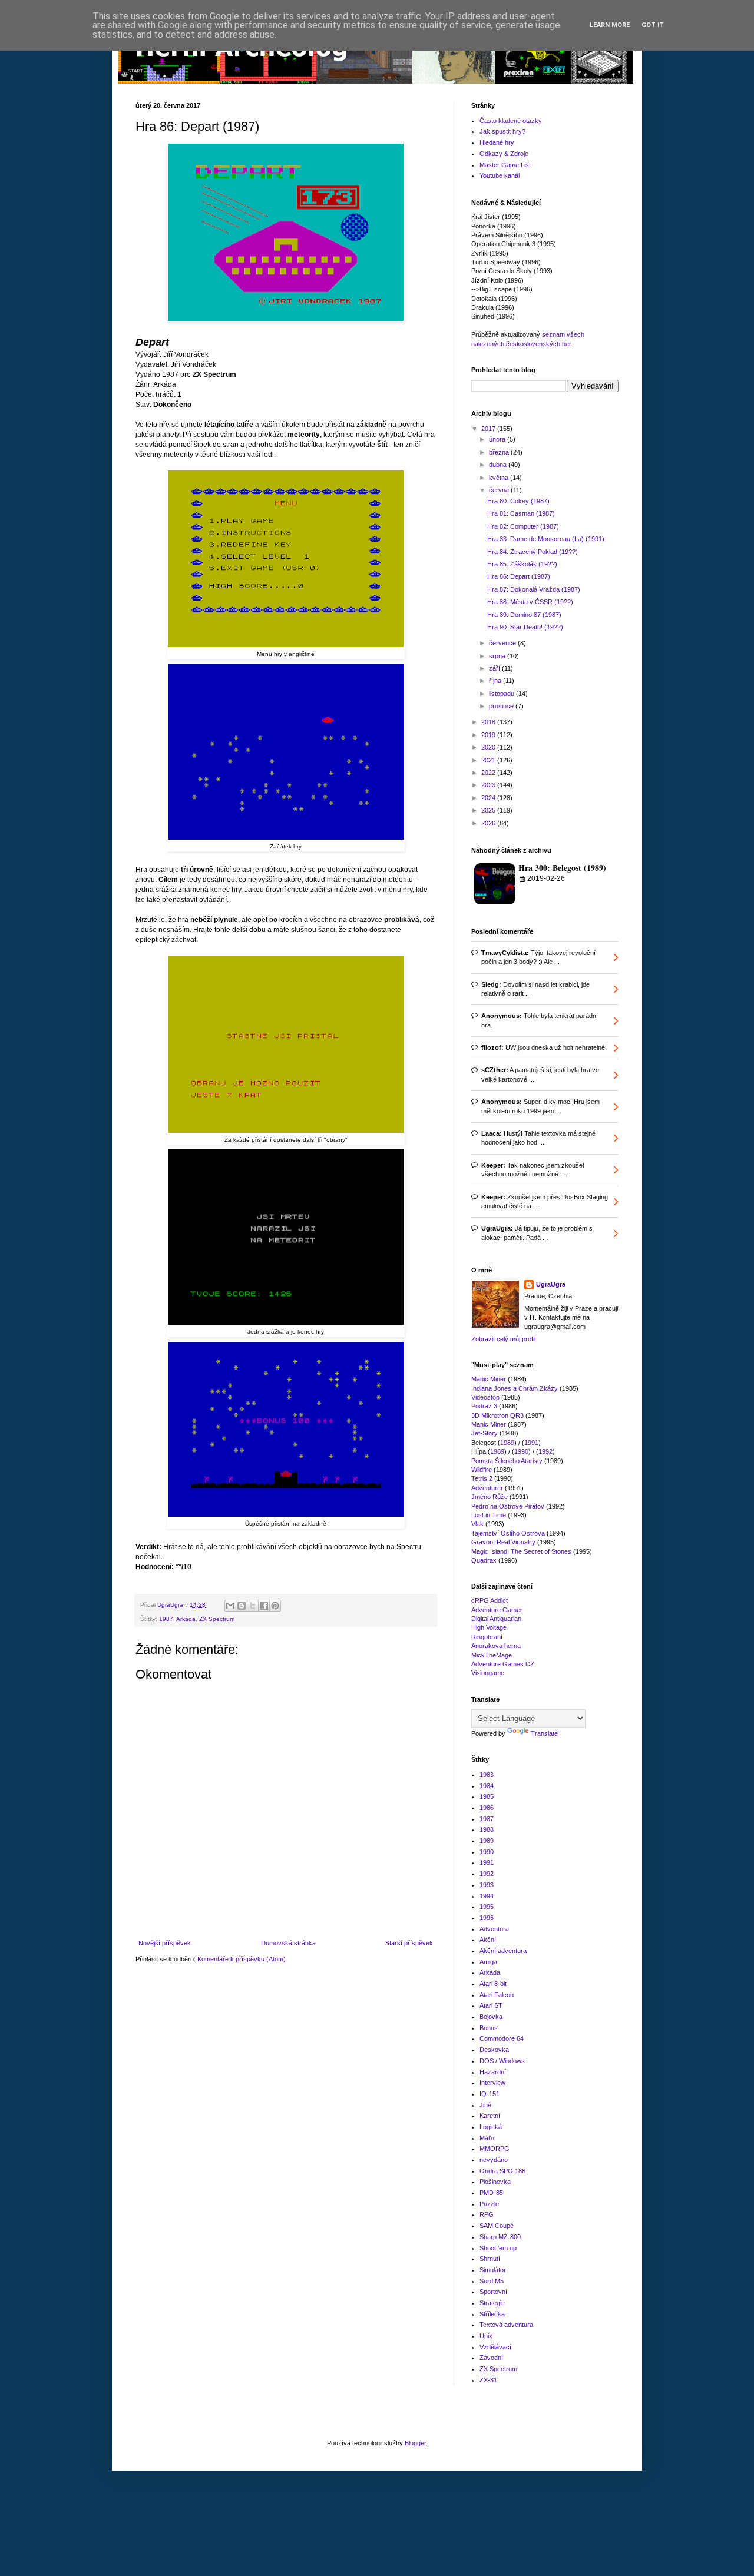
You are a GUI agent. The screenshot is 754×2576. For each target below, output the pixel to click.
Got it (653, 25)
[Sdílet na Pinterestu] (275, 1606)
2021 (489, 760)
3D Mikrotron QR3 (497, 1415)
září (495, 668)
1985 (487, 1796)
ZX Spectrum (217, 1619)
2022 (489, 773)
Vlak (477, 1524)
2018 (489, 722)
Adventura (494, 1929)
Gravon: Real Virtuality (503, 1542)
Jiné (485, 2105)
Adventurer (487, 1488)
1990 (521, 1451)
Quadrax (484, 1560)
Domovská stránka (288, 1943)
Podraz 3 (484, 1406)
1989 (507, 1443)
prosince (502, 706)
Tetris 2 (482, 1478)
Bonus (489, 2028)
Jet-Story (485, 1433)
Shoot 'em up (498, 2248)
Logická (491, 2127)
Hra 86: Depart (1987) (519, 576)
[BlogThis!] (242, 1606)
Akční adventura (503, 1951)
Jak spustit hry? (502, 131)
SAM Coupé (497, 2226)
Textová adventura (506, 2325)
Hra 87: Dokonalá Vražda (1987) (534, 589)
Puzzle (489, 2204)
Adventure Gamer (497, 1610)
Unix (486, 2336)
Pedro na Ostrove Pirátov (508, 1506)
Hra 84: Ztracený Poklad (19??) (533, 552)
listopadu (502, 694)
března (500, 452)
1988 (487, 1829)
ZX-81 (488, 2380)
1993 (487, 1885)
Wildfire (482, 1470)
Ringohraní (487, 1637)
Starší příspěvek (409, 1943)
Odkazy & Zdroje (504, 154)
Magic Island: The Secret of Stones (521, 1551)
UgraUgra (551, 1284)
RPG (487, 2214)
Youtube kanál (500, 175)
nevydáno (494, 2160)
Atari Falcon (497, 1995)
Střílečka (492, 2314)
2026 (489, 823)
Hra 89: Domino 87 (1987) (524, 615)
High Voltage (489, 1627)
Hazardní (493, 2072)
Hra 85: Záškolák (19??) (522, 564)
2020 (489, 747)
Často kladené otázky (511, 121)
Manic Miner (489, 1379)
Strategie (492, 2303)
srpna (498, 656)
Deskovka (494, 2050)
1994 (487, 1896)
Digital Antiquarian (496, 1619)
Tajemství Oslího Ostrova (508, 1533)
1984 (487, 1786)
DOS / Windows (502, 2061)
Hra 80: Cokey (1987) (518, 501)
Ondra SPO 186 (502, 2171)
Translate (544, 1733)
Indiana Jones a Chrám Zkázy (515, 1388)
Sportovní (493, 2292)
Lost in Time (489, 1515)
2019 (489, 735)
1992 (545, 1451)
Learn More (610, 25)
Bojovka (491, 2017)
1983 (487, 1775)
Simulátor (493, 2270)
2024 (489, 798)
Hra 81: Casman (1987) (521, 513)
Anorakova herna (496, 1646)
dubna (499, 465)
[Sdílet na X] (253, 1606)
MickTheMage (492, 1655)
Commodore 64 (502, 2038)
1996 (487, 1918)
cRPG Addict (490, 1600)
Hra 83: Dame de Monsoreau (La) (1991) (546, 539)
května (500, 478)
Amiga (488, 1962)
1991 (531, 1443)
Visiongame (488, 1673)
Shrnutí (490, 2259)
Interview (492, 2083)
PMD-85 (491, 2193)
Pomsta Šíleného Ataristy (507, 1461)
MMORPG (495, 2149)
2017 (489, 429)
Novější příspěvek (165, 1943)
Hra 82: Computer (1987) (523, 526)
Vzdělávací (495, 2347)
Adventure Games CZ (503, 1664)
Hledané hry (497, 142)
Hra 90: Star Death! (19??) (525, 627)
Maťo (487, 2138)
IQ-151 (490, 2094)
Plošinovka (495, 2182)
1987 (166, 1619)
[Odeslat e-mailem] (230, 1606)
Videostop (485, 1397)
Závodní (491, 2358)
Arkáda (186, 1619)
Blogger (415, 2443)
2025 (489, 810)
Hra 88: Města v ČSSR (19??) (530, 602)
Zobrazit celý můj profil (503, 1339)
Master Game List (505, 165)
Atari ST (491, 2005)
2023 (489, 785)
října (496, 681)
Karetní (490, 2116)
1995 (487, 1907)
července (503, 643)
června (500, 490)
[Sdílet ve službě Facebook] (264, 1606)
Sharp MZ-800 (500, 2237)
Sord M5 (492, 2281)
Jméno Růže (490, 1497)
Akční (488, 1940)
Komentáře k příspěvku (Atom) (242, 1959)
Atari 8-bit (493, 1984)
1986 (487, 1808)
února (498, 439)
